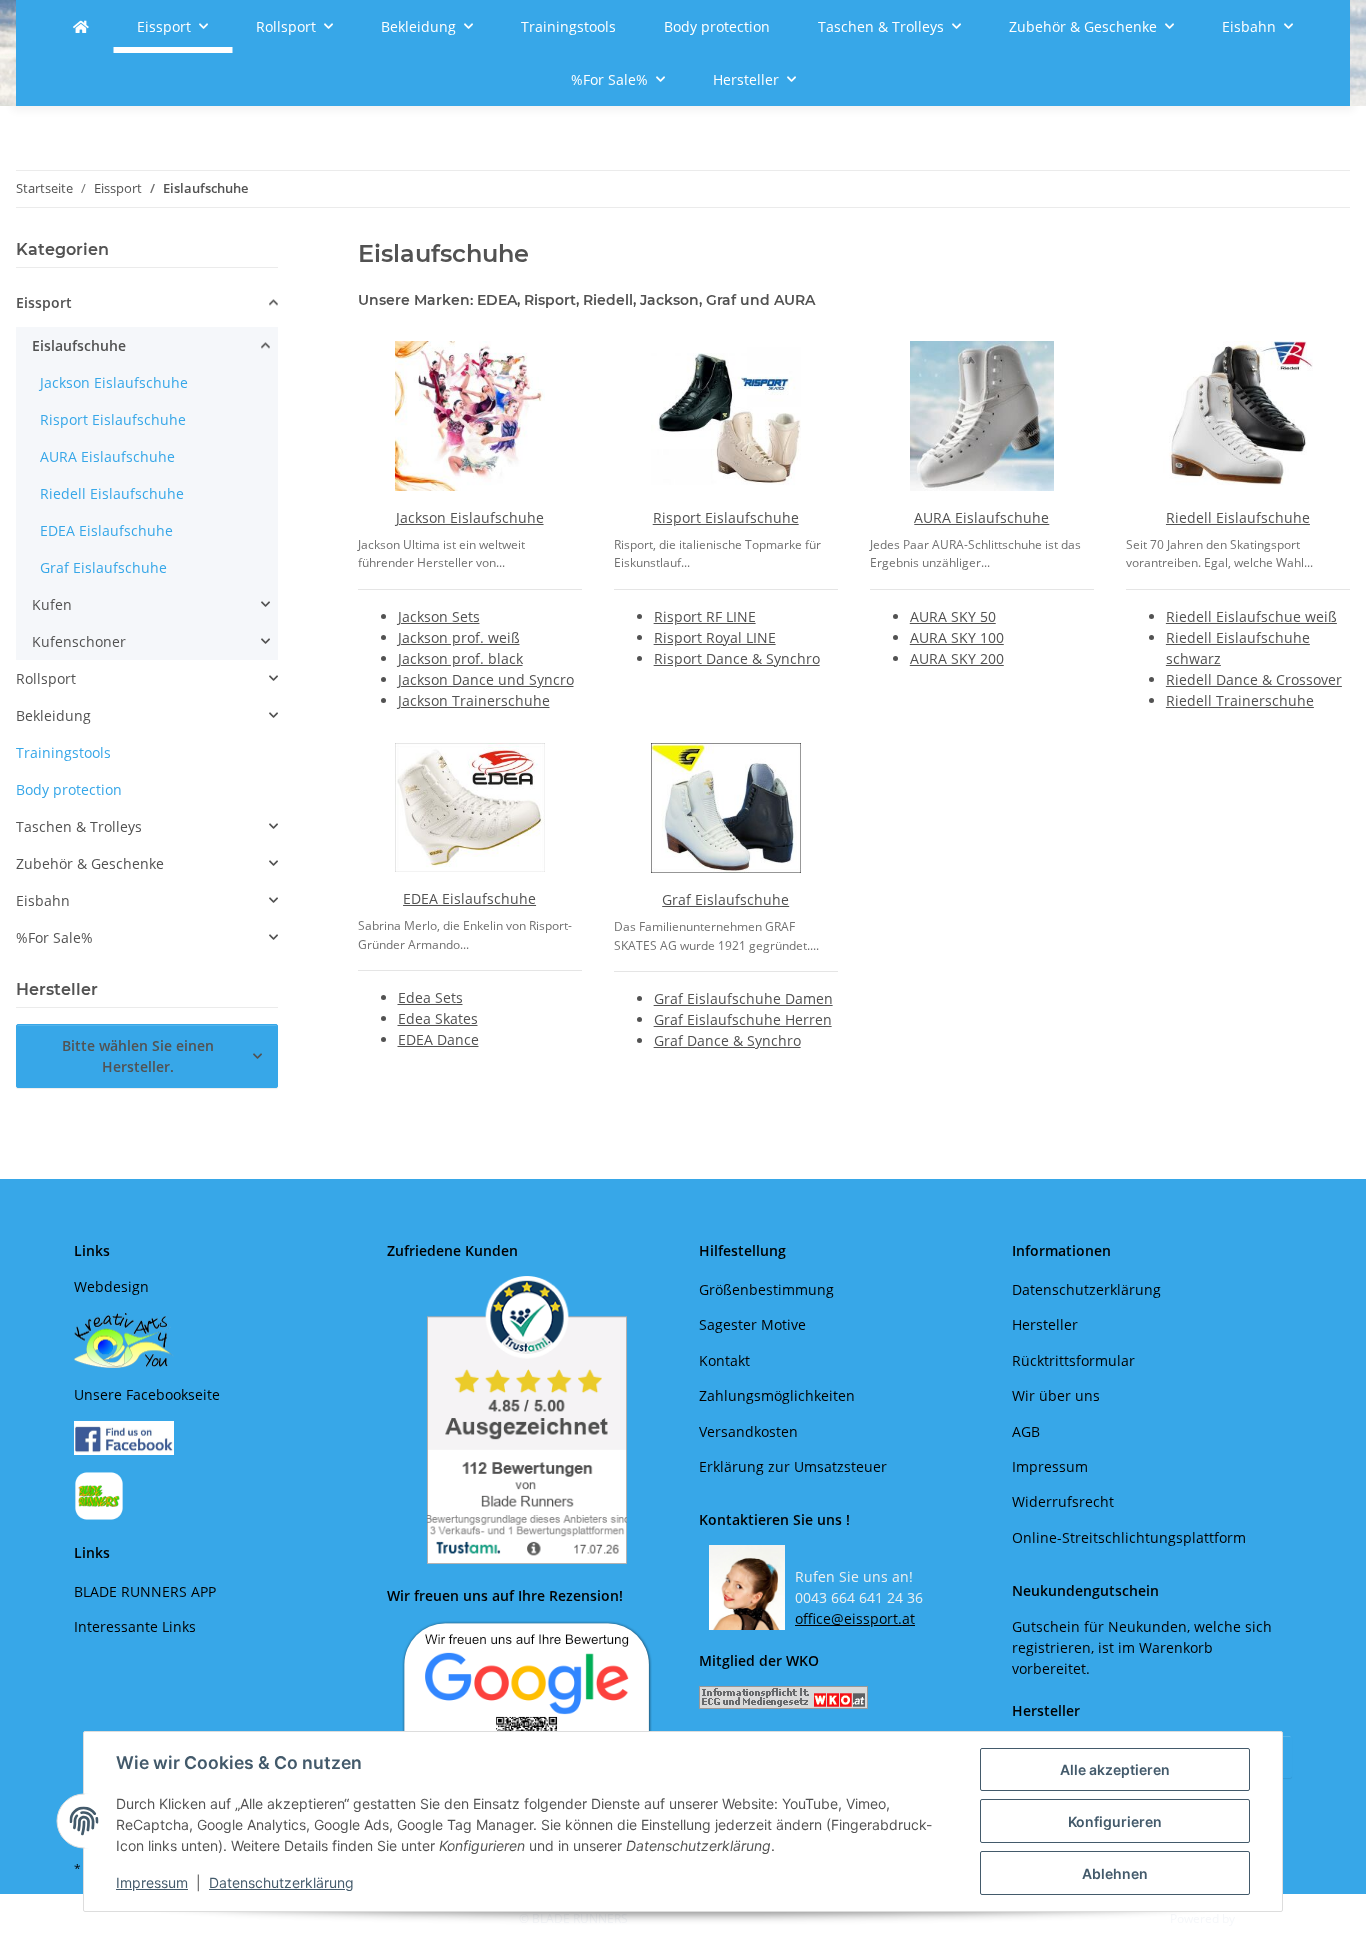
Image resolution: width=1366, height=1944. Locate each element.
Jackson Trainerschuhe (474, 700)
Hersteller (1045, 1324)
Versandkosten (748, 1431)
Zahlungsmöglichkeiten (777, 1395)
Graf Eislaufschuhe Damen (743, 998)
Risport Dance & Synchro (737, 658)
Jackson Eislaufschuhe (470, 517)
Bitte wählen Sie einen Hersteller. (138, 1056)
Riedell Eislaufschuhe (1238, 517)
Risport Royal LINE (715, 637)
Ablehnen (1115, 1873)
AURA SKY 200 (957, 658)
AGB (1026, 1431)
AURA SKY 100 (957, 637)
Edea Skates (438, 1018)
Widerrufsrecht (1063, 1501)
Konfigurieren (1115, 1821)
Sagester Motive (752, 1324)
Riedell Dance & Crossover (1254, 679)
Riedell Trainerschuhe (1240, 700)
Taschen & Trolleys (79, 826)
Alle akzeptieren (1115, 1769)
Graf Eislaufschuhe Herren (743, 1019)
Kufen (52, 604)
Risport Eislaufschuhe (726, 517)
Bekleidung (53, 715)
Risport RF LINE (705, 616)
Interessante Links (135, 1626)
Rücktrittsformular (1073, 1360)
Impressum (152, 1882)
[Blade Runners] (81, 26)
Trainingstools (63, 752)
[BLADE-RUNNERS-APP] (99, 1494)
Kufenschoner (79, 641)
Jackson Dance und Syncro (486, 679)
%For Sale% (54, 937)
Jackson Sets (439, 616)
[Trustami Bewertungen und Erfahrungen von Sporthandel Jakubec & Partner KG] (527, 1420)
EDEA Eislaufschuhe (469, 898)
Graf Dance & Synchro (727, 1040)
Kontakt (724, 1360)
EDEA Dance (438, 1039)
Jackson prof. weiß (459, 637)
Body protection (69, 789)
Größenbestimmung (766, 1289)
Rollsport (46, 678)
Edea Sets (430, 997)
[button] (147, 305)
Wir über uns (1056, 1395)
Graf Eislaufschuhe (725, 899)
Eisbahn (43, 900)
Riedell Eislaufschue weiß (1251, 616)
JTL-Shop (1262, 1918)
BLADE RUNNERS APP (145, 1591)
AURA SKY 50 (953, 616)
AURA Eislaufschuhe (981, 517)
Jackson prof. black (460, 658)
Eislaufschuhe (79, 345)
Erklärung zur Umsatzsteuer (793, 1466)
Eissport (44, 302)
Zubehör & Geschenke (90, 863)
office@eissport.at (855, 1618)
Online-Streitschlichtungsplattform (1129, 1537)
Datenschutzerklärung (281, 1882)
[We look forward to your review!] (527, 1703)
